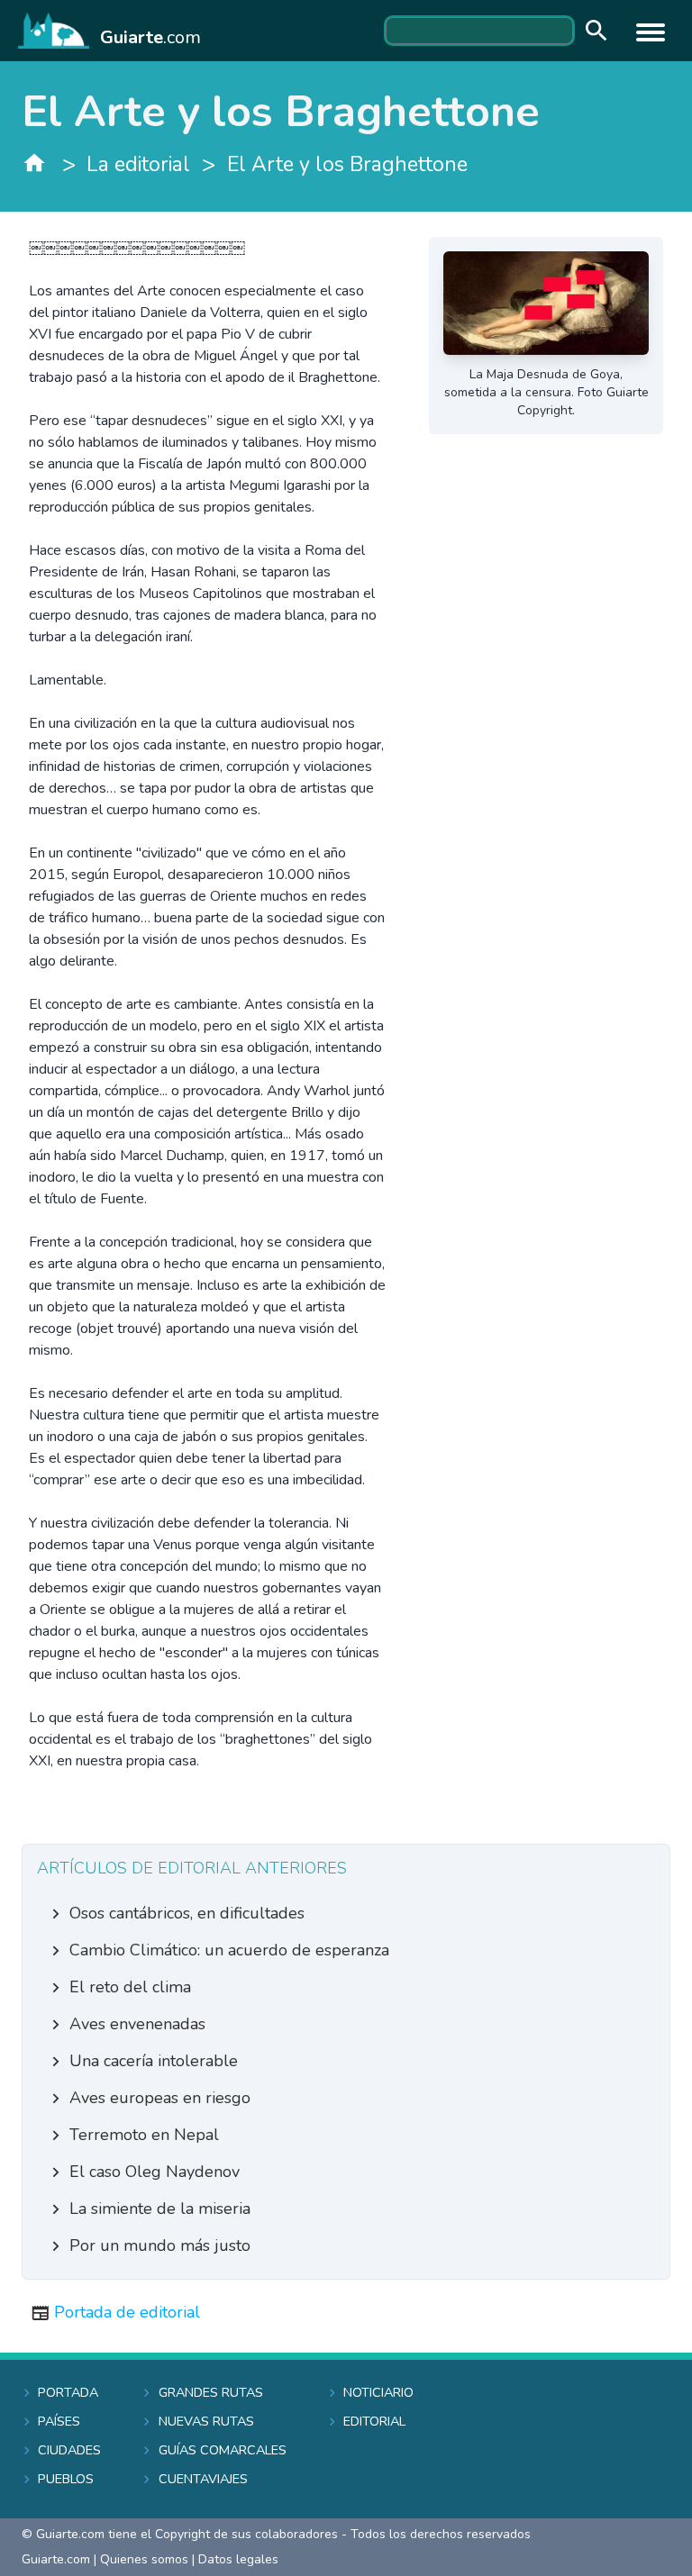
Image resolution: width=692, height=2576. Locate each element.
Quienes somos (144, 2559)
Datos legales (238, 2559)
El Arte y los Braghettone (347, 164)
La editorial (138, 164)
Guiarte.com (56, 2559)
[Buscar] (592, 31)
